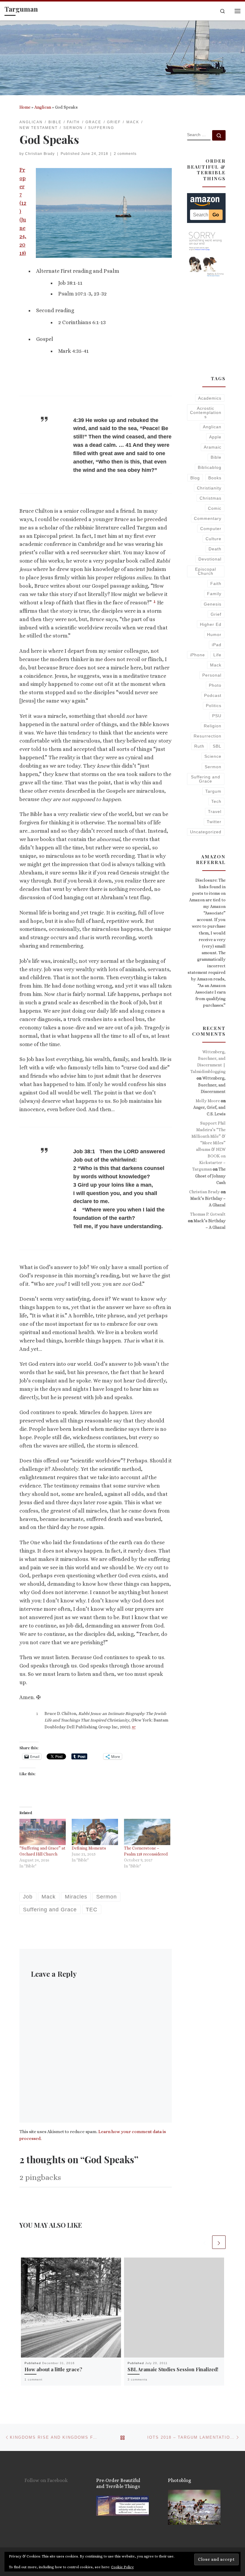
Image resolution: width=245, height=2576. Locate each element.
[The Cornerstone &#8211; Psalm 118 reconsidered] (147, 1832)
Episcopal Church (206, 571)
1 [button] (154, 601)
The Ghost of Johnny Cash (210, 1176)
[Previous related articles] (205, 2242)
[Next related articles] (219, 2242)
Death (215, 549)
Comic (215, 508)
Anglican (43, 107)
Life (217, 655)
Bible (216, 457)
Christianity (209, 488)
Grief (216, 614)
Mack (216, 665)
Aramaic (213, 447)
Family (214, 594)
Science (213, 756)
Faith (216, 583)
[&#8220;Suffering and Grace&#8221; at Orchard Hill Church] (43, 1832)
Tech (216, 801)
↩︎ (134, 1727)
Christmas (210, 498)
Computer (211, 529)
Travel (215, 812)
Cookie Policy (122, 2567)
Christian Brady (40, 154)
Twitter (214, 822)
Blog (195, 478)
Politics (214, 706)
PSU (217, 716)
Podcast (213, 695)
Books (215, 478)
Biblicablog (210, 467)
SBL (217, 746)
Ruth (199, 746)
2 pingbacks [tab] (40, 2177)
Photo (215, 685)
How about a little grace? (53, 2369)
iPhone (197, 655)
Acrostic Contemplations (206, 413)
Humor (214, 635)
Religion (213, 726)
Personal (212, 675)
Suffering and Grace (206, 779)
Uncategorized (206, 832)
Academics (210, 398)
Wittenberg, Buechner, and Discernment (212, 1085)
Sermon (213, 767)
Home (25, 107)
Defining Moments (89, 1848)
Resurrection (208, 736)
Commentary (208, 518)
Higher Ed (211, 624)
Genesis (213, 604)
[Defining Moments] (95, 1832)
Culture (213, 539)
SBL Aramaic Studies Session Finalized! (173, 2369)
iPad (217, 645)
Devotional (210, 559)
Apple (215, 437)
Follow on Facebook (46, 2480)
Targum (213, 791)
